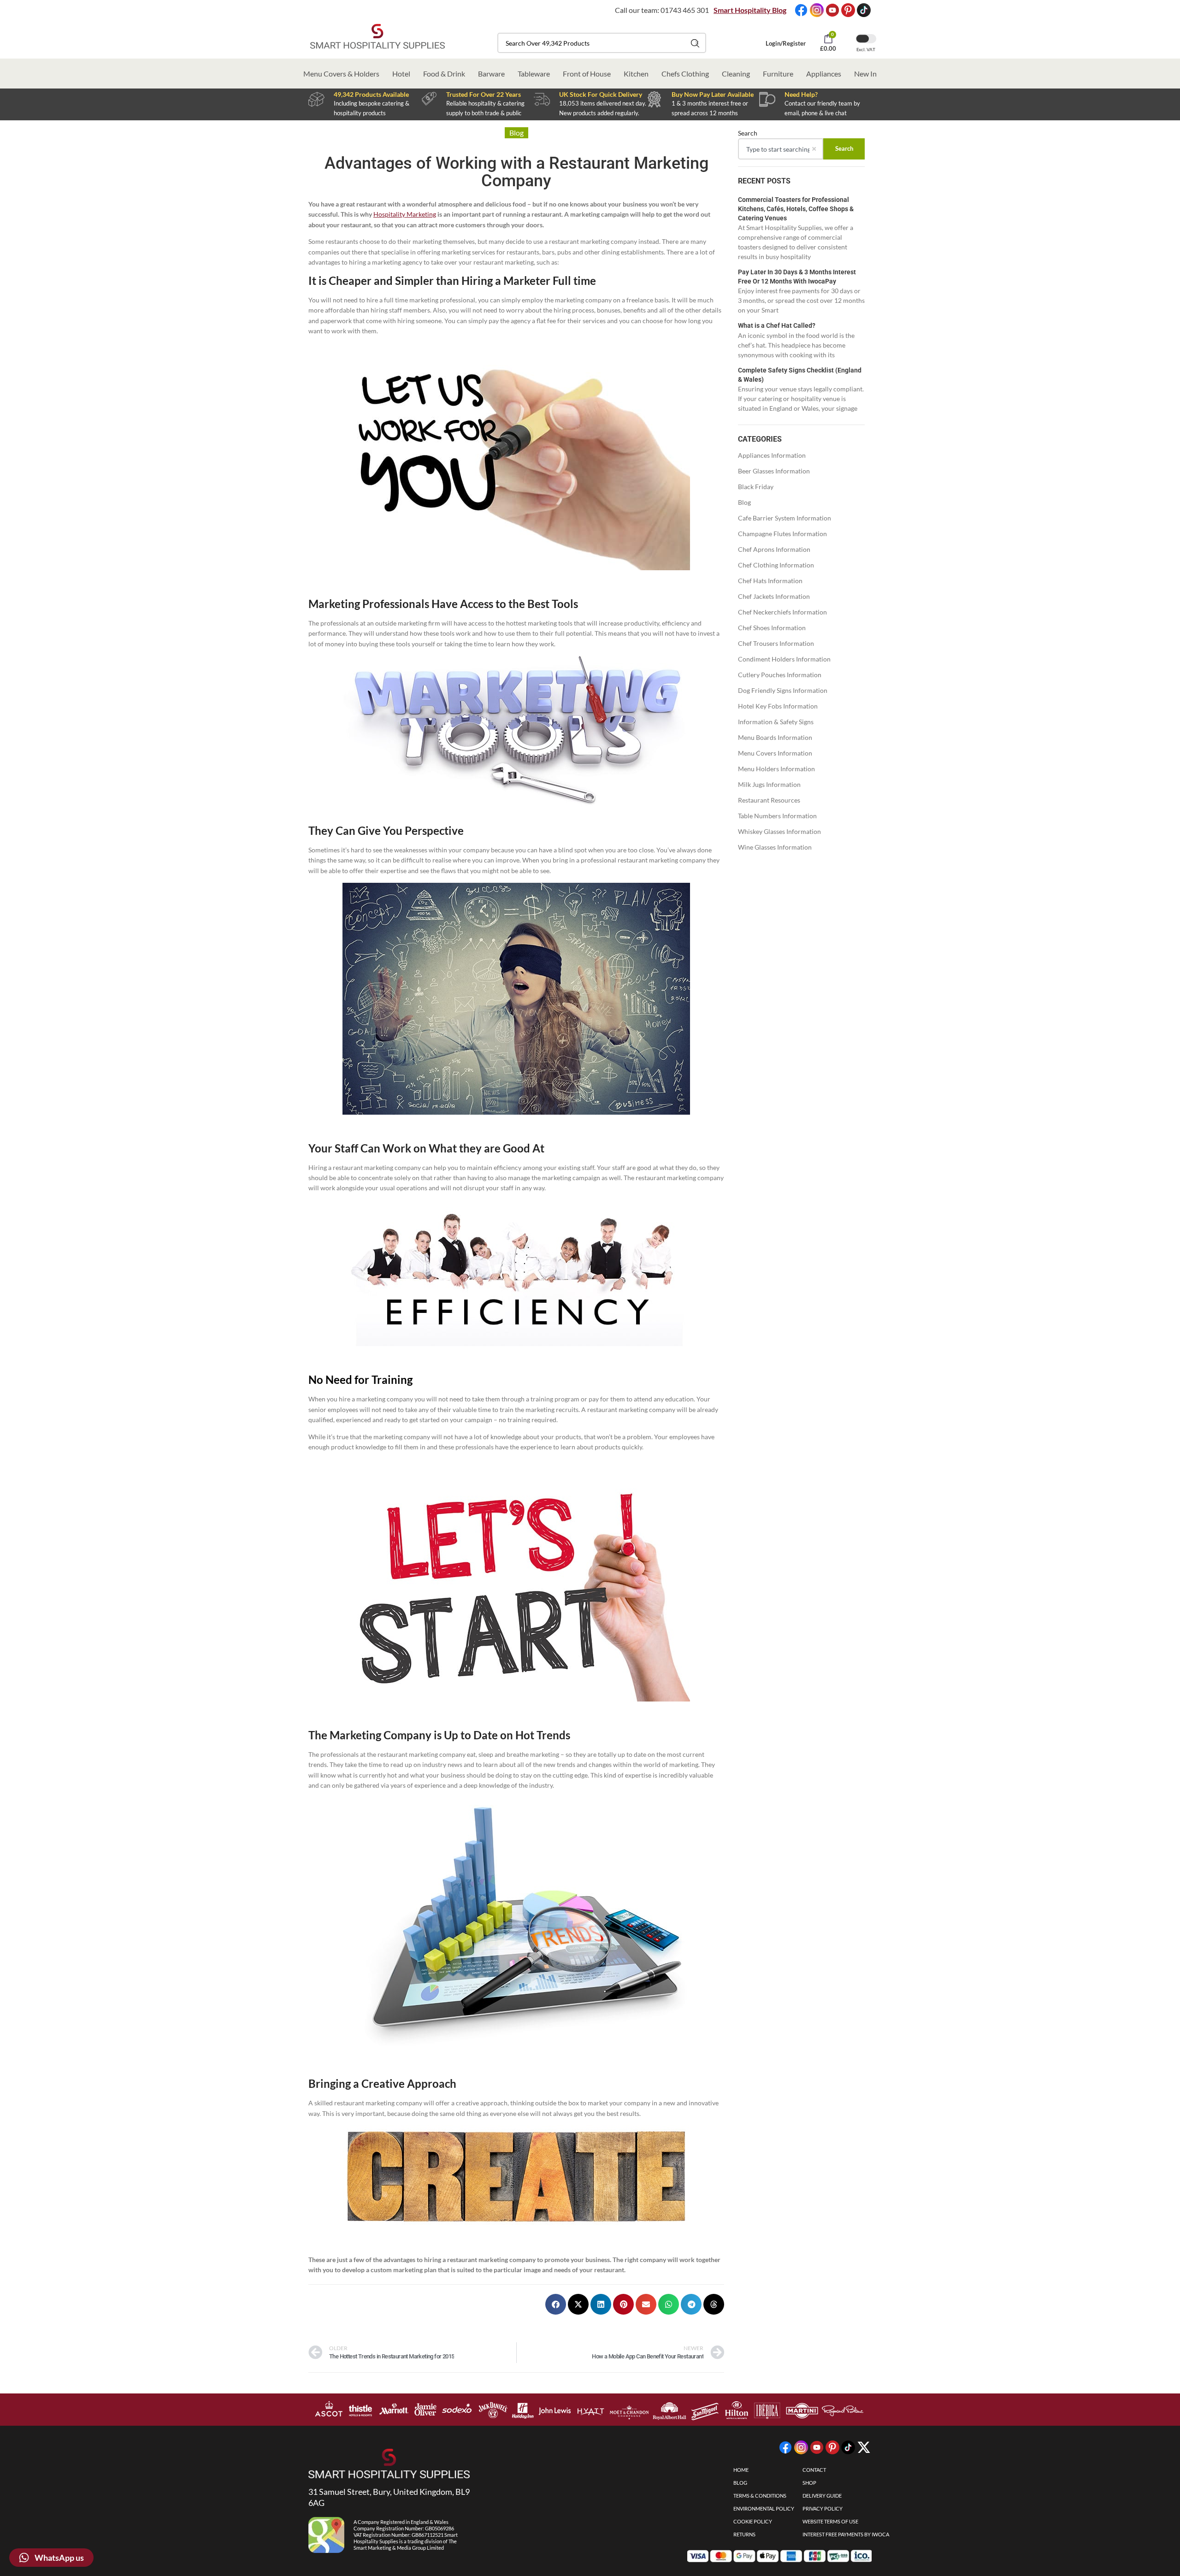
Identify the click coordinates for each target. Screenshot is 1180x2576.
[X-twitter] (864, 2447)
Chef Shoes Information (772, 628)
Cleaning (736, 74)
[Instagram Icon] (817, 10)
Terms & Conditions (760, 2496)
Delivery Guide (822, 2496)
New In (865, 74)
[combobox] (602, 43)
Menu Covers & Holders (341, 74)
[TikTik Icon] (864, 10)
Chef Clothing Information (776, 565)
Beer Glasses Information (774, 471)
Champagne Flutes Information (782, 534)
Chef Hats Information (770, 581)
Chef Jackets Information (774, 596)
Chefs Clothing (685, 74)
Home (741, 2470)
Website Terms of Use (830, 2521)
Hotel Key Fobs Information (778, 706)
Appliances (824, 74)
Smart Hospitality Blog (750, 10)
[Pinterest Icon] (848, 10)
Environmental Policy (764, 2508)
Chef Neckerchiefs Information (782, 612)
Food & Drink (444, 74)
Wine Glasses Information (775, 847)
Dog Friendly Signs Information (783, 690)
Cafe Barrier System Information (785, 518)
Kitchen (636, 74)
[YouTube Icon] (832, 10)
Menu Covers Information (775, 753)
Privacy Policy (823, 2508)
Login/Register (786, 43)
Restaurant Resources (769, 800)
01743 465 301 (685, 10)
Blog (744, 502)
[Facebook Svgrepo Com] (801, 10)
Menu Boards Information (775, 737)
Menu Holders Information (776, 769)
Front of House (587, 74)
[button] (556, 2304)
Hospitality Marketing (405, 214)
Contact (814, 2470)
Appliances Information (772, 455)
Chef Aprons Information (774, 549)
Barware (491, 74)
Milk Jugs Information (769, 784)
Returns (744, 2534)
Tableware (534, 74)
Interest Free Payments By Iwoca (846, 2534)
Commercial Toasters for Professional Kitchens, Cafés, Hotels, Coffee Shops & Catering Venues (796, 209)
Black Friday (756, 487)
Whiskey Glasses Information (779, 831)
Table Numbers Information (777, 816)
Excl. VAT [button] (866, 49)
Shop (809, 2483)
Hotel (401, 74)
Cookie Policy (753, 2521)
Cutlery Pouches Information (780, 675)
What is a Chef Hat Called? (777, 325)
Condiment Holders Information (784, 659)
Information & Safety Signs (776, 722)
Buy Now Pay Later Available (713, 94)
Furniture (778, 74)
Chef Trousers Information (776, 643)
